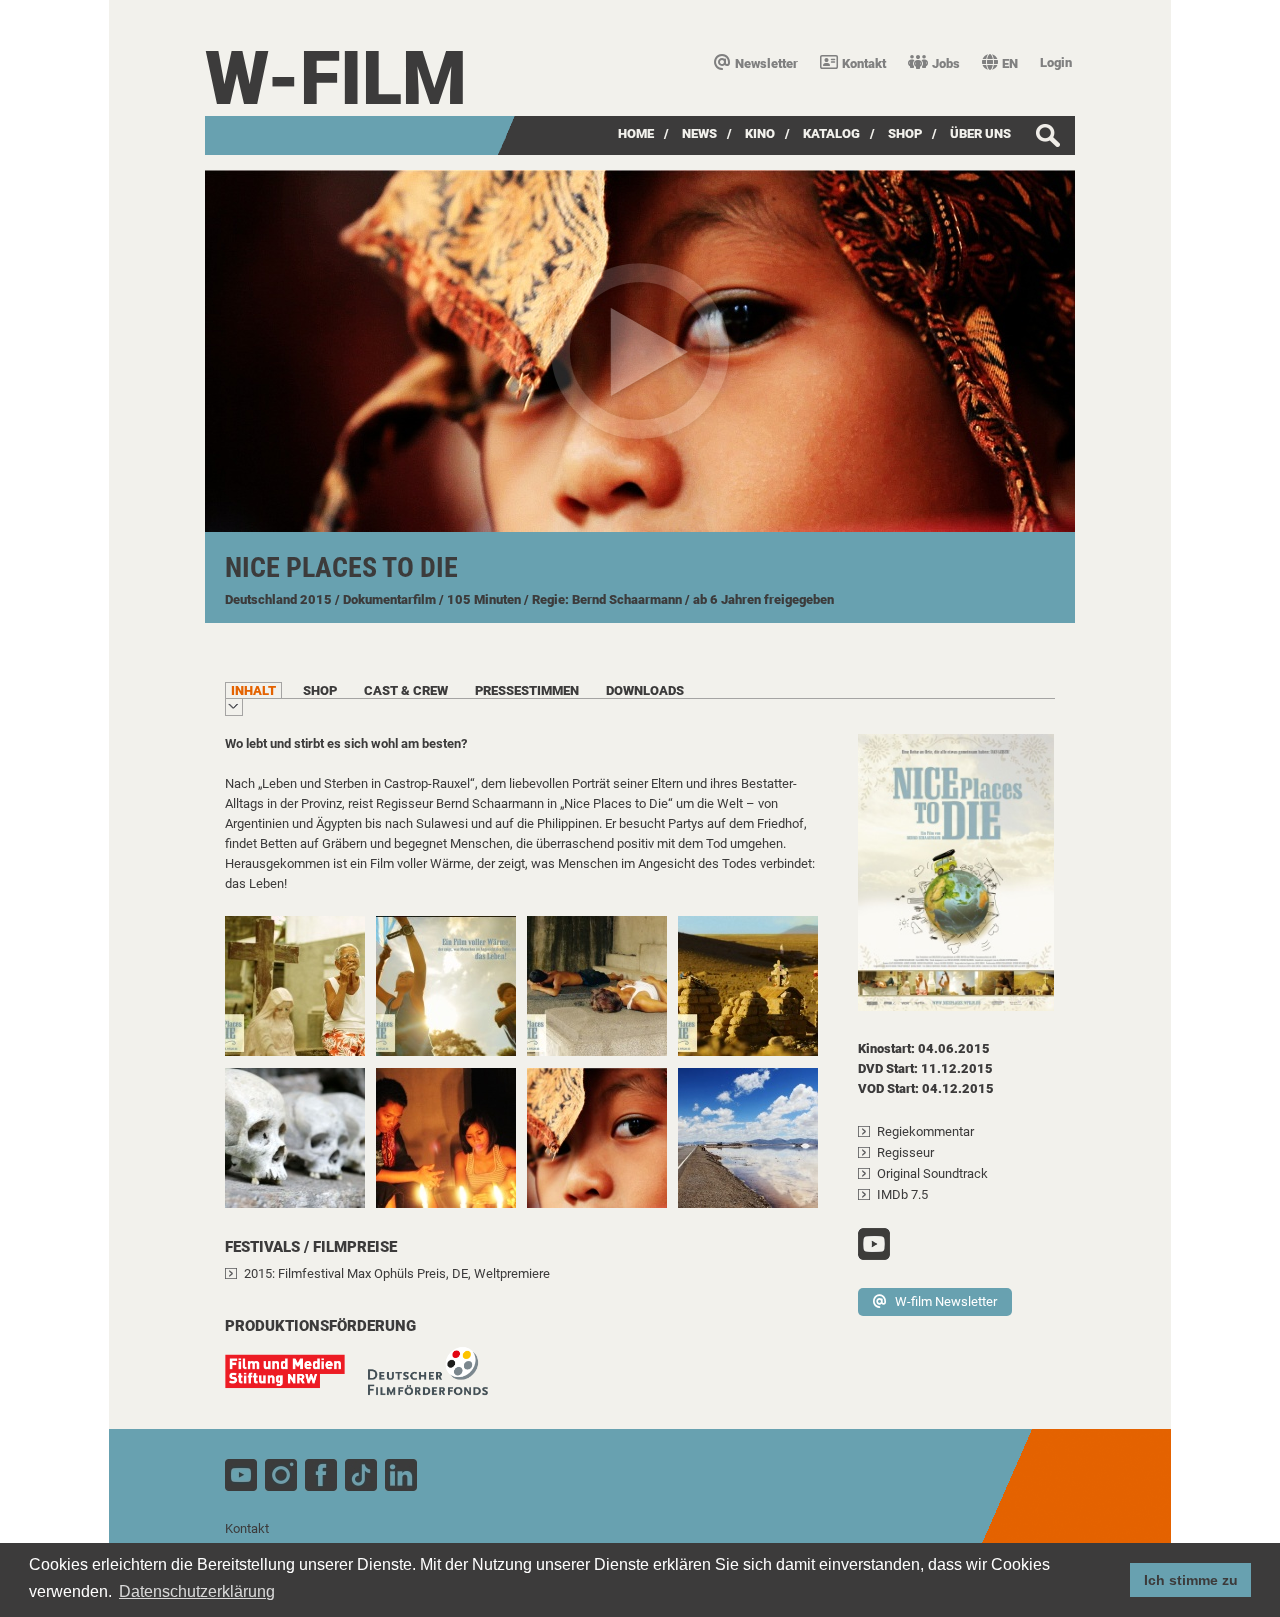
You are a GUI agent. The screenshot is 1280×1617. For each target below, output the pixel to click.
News (699, 133)
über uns (980, 133)
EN (1010, 63)
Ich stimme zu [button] (1191, 1580)
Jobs (946, 63)
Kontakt (864, 63)
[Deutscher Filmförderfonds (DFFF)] (438, 1381)
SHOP (905, 133)
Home (636, 133)
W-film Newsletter (946, 1301)
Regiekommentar (925, 1131)
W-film (336, 78)
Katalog (831, 133)
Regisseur (905, 1152)
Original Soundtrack (932, 1173)
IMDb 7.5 (902, 1194)
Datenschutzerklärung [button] (197, 1591)
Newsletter (766, 63)
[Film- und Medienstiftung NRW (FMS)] (295, 1381)
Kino (760, 133)
